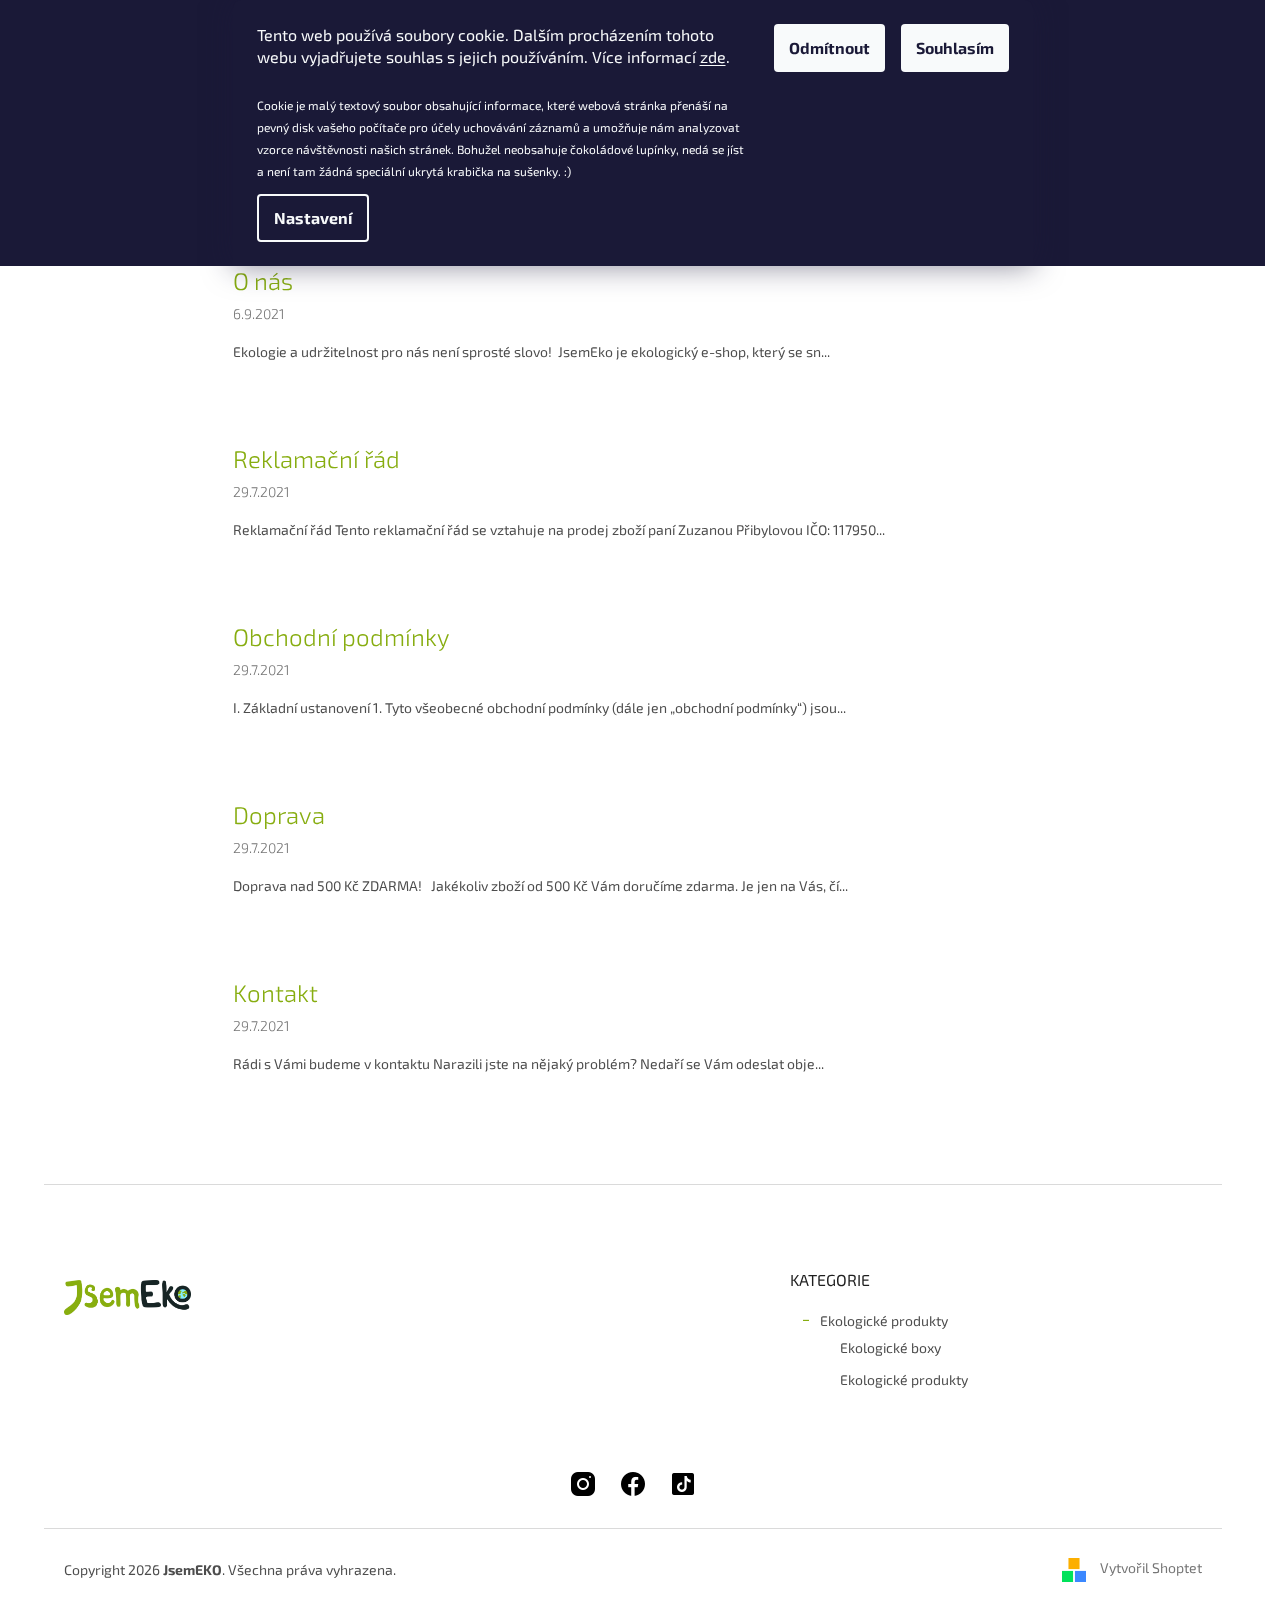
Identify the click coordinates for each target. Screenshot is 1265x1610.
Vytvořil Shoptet (1151, 1567)
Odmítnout (829, 47)
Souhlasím (955, 47)
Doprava (279, 814)
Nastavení (313, 217)
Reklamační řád (316, 458)
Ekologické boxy (890, 1347)
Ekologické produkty (884, 1320)
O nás (263, 280)
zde (713, 56)
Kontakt (275, 992)
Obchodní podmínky (341, 636)
